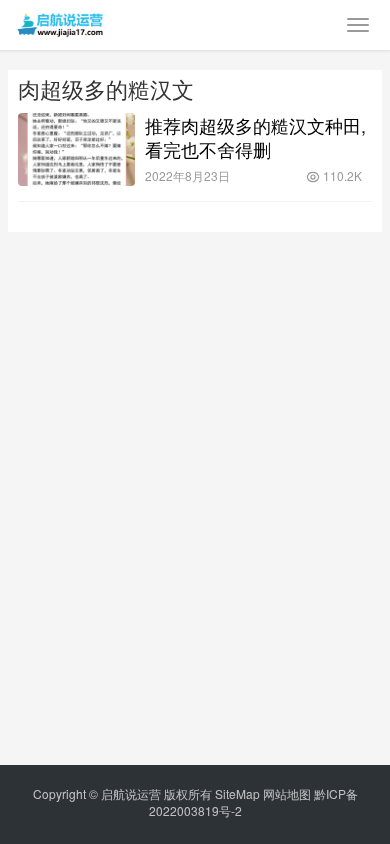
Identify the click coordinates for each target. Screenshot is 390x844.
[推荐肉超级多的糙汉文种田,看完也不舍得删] (76, 149)
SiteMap (237, 793)
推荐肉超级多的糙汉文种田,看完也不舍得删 (255, 137)
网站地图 (287, 793)
